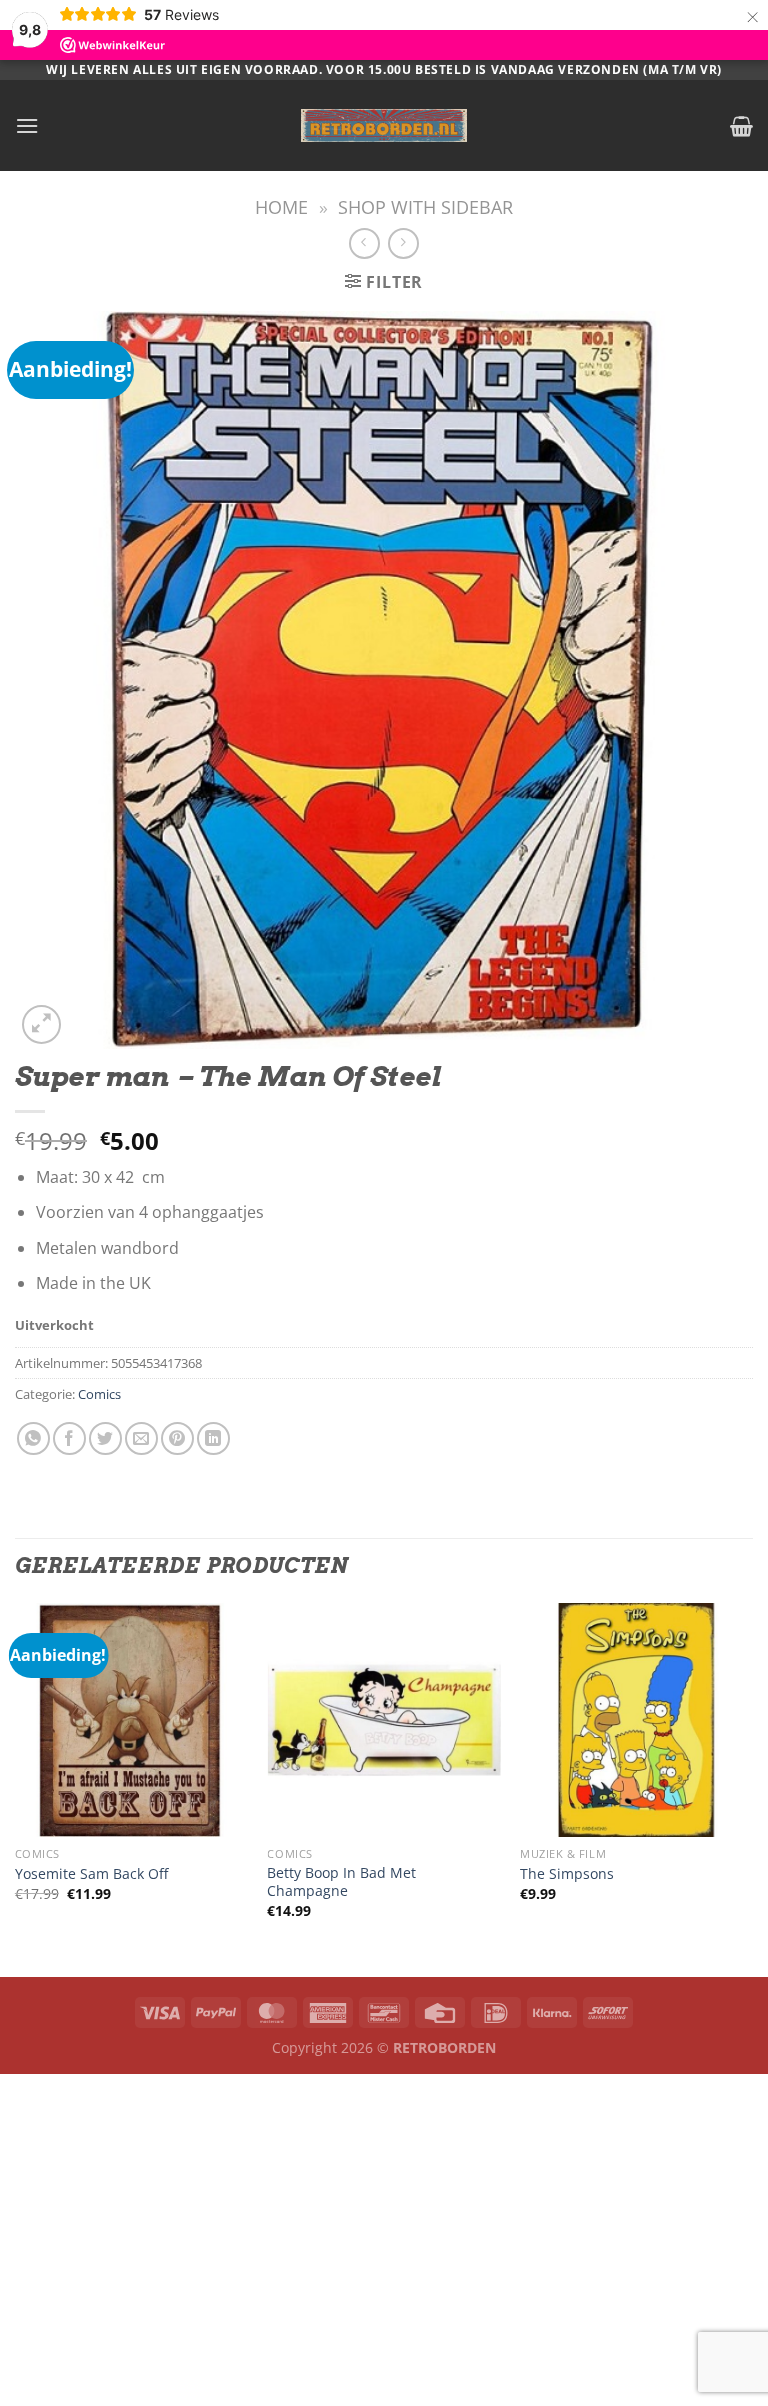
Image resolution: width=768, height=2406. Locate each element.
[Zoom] (41, 1024)
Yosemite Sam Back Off (91, 1874)
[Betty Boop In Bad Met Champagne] (383, 1719)
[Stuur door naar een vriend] (141, 1438)
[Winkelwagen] (741, 126)
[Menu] (27, 125)
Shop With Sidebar (425, 206)
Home (281, 206)
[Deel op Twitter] (105, 1438)
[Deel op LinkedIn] (213, 1438)
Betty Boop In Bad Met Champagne (341, 1882)
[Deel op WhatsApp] (33, 1438)
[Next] (752, 1787)
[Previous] (16, 1787)
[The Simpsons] (636, 1719)
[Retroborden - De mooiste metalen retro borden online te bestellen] (384, 125)
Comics (99, 1394)
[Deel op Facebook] (69, 1438)
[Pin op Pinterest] (177, 1438)
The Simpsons (567, 1874)
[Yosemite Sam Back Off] (131, 1719)
